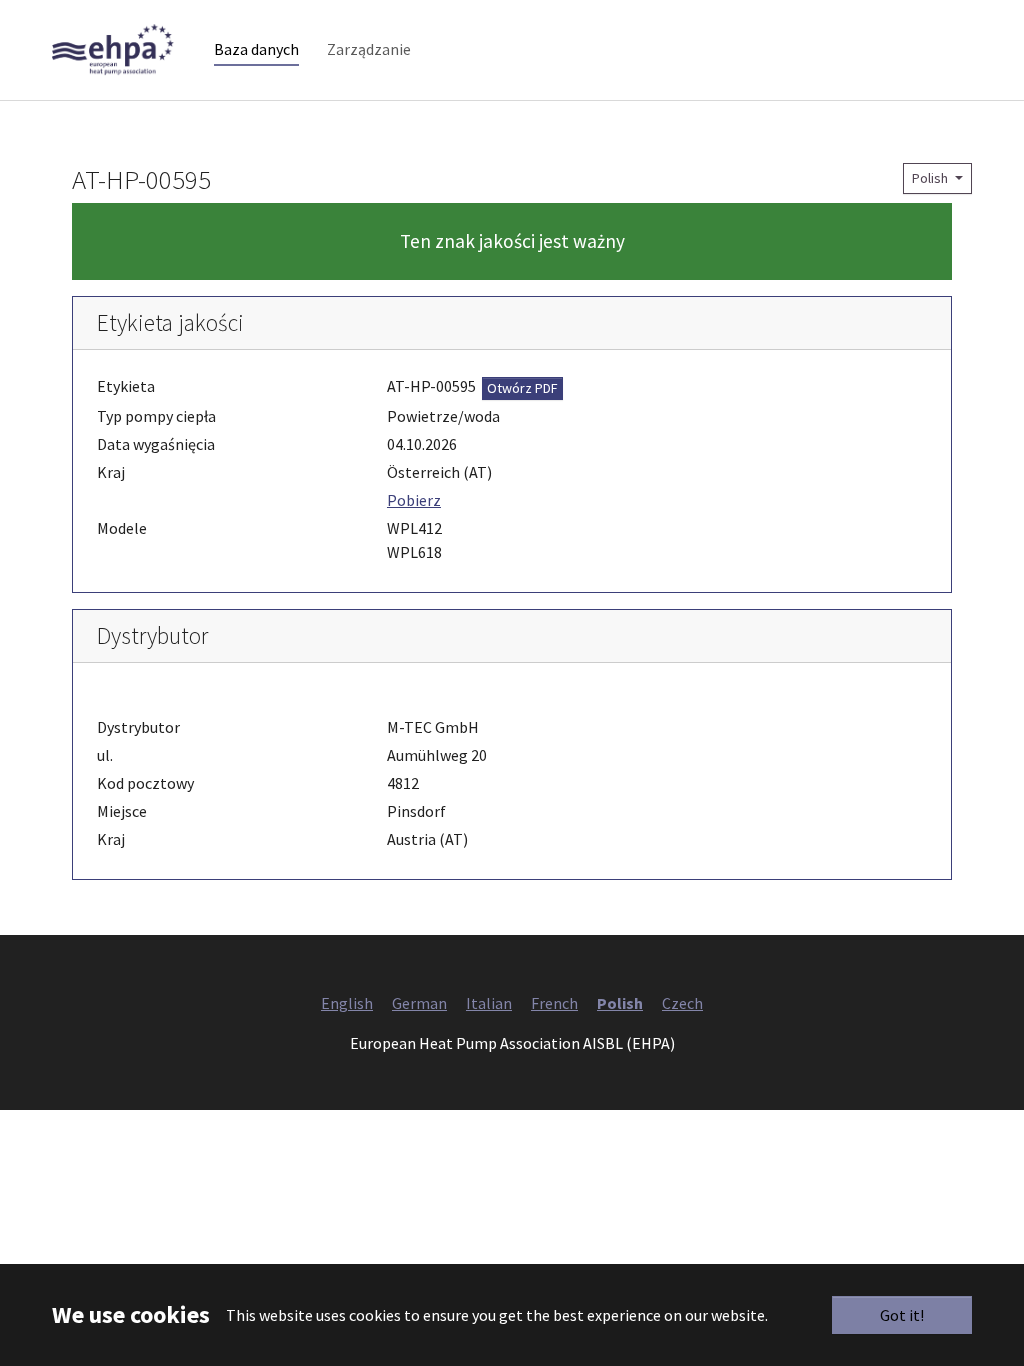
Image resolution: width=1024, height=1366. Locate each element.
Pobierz (414, 500)
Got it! (902, 1315)
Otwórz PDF (522, 388)
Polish (931, 178)
